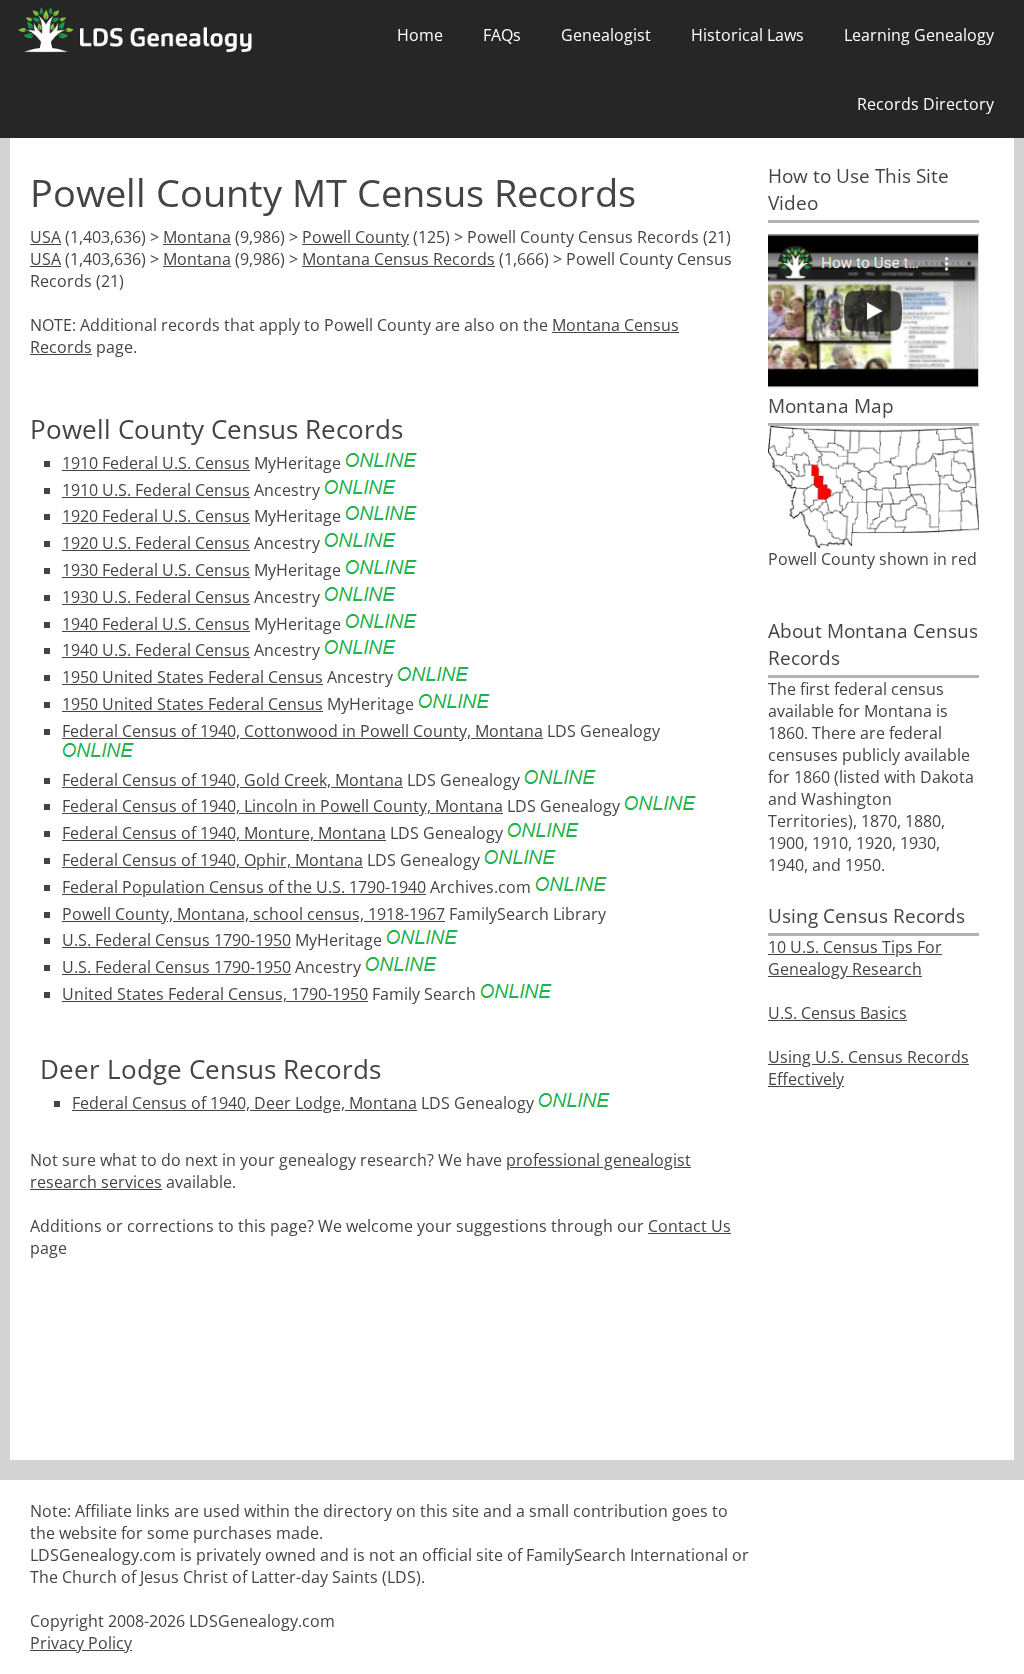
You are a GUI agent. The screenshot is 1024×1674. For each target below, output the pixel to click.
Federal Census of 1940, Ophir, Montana (212, 860)
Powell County (355, 237)
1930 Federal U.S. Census (156, 570)
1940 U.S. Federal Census (156, 650)
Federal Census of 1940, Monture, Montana (224, 833)
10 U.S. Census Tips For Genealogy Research (855, 958)
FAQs (502, 35)
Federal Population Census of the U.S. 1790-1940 (244, 887)
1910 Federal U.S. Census (156, 463)
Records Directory (925, 104)
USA (45, 237)
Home (420, 35)
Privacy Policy (81, 1643)
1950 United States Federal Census (192, 677)
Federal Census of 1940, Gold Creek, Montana (232, 780)
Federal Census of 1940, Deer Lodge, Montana (244, 1103)
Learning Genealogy (919, 35)
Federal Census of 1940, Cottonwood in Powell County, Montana (302, 731)
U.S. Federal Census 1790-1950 (176, 940)
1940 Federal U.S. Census (156, 624)
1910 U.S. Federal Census (156, 490)
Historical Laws (747, 35)
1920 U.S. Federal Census (156, 543)
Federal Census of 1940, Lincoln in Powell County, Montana (282, 806)
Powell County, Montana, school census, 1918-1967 (253, 914)
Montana (197, 237)
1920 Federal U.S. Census (156, 516)
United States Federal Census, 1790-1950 (215, 994)
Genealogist (606, 35)
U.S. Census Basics (837, 1013)
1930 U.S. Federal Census (156, 597)
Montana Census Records (398, 259)
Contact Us (689, 1226)
